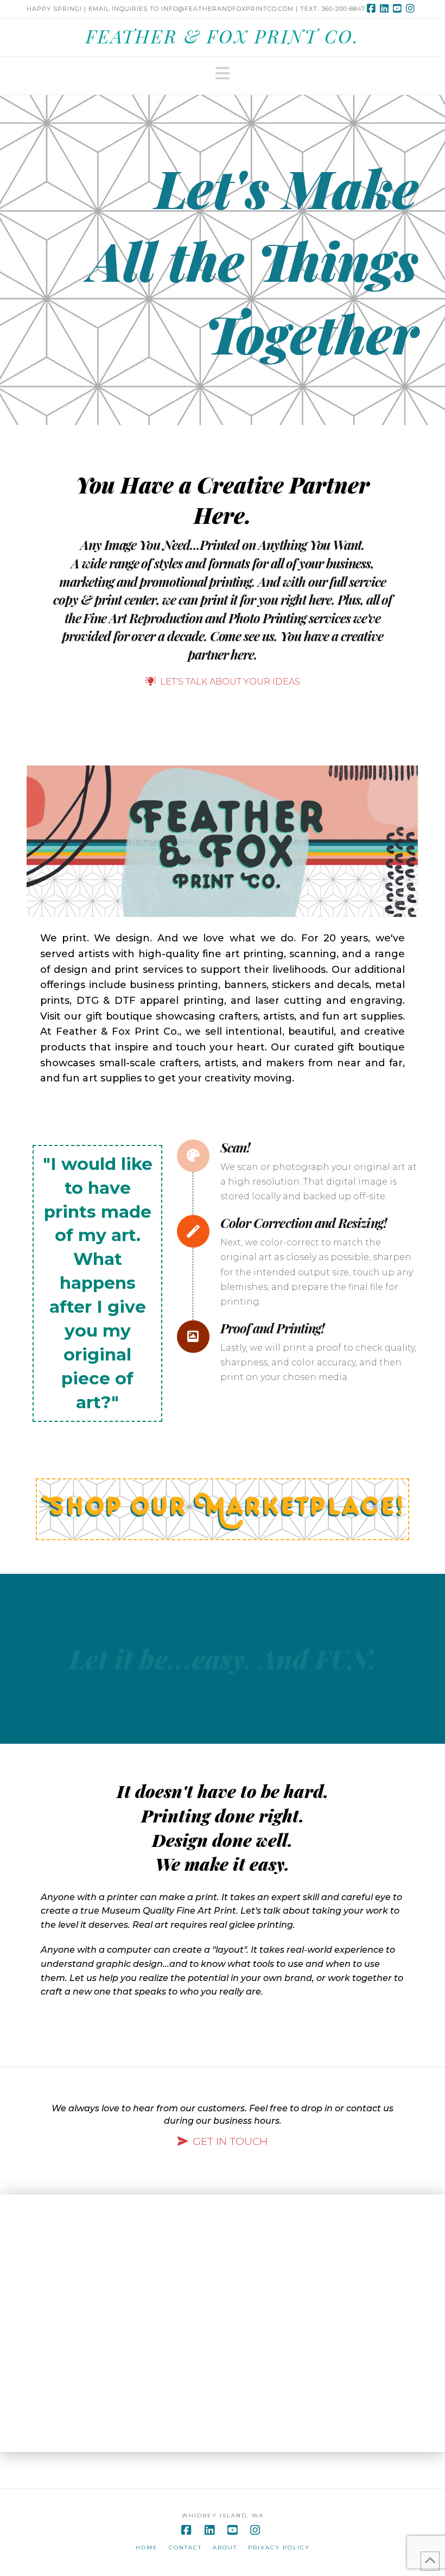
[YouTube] (399, 9)
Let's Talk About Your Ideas (230, 682)
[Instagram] (412, 9)
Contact (185, 2547)
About (225, 2547)
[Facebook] (373, 9)
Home (147, 2547)
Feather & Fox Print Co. (223, 36)
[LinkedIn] (386, 9)
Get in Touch (230, 2141)
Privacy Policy (279, 2547)
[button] (223, 74)
